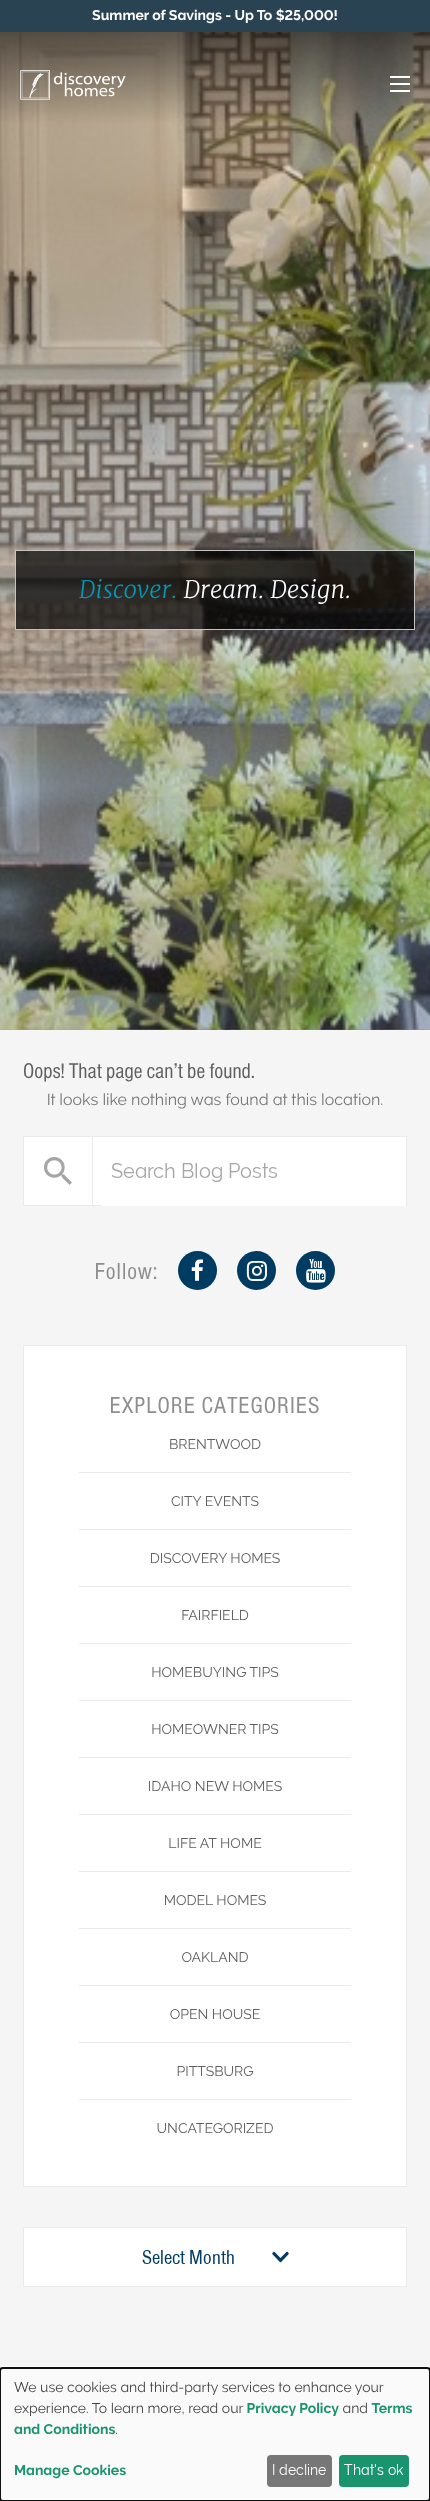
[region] (215, 16)
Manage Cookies (70, 2471)
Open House (215, 2015)
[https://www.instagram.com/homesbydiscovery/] (256, 1270)
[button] (379, 86)
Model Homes (215, 1901)
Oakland (214, 1958)
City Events (215, 1502)
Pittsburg (214, 2072)
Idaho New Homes (215, 1787)
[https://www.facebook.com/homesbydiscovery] (197, 1270)
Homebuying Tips (215, 1673)
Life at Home (214, 1844)
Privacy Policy (293, 2409)
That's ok (373, 2470)
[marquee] (215, 16)
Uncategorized (215, 2129)
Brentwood (215, 1445)
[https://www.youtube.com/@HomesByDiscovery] (315, 1270)
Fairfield (215, 1616)
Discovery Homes (215, 1559)
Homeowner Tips (215, 1730)
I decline (299, 2470)
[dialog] (215, 2434)
